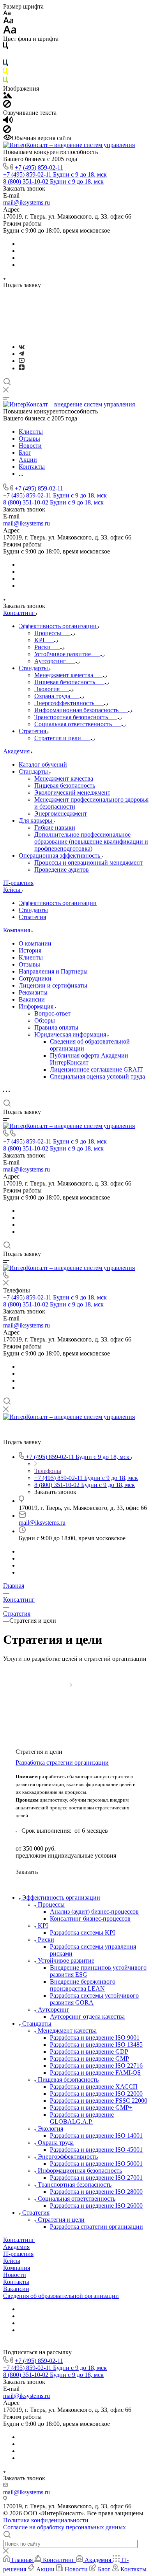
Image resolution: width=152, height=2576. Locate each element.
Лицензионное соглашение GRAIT (96, 1069)
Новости (15, 2275)
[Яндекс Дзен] (22, 368)
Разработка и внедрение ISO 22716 (96, 2066)
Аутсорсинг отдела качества (87, 2016)
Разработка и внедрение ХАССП (94, 2087)
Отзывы (29, 964)
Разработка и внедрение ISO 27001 (96, 2178)
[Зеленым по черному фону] (5, 81)
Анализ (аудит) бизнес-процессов (94, 1911)
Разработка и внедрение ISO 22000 (96, 2094)
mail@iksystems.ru (27, 202)
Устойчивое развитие (66, 1960)
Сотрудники (35, 978)
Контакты (16, 2282)
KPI (43, 1925)
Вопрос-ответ (52, 1013)
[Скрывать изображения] (7, 106)
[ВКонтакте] (22, 347)
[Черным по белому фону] (5, 47)
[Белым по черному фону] (5, 56)
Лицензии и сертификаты (53, 985)
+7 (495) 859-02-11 (39, 167)
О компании (35, 943)
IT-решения (18, 2254)
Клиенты (31, 957)
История (30, 950)
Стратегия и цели (61, 2220)
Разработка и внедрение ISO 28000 (96, 2192)
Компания (17, 2268)
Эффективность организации (58, 903)
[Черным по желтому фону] (5, 73)
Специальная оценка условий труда (97, 1076)
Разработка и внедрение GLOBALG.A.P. (82, 2118)
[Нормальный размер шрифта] (8, 22)
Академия (16, 2247)
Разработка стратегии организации (62, 1763)
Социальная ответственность (77, 2199)
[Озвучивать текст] (8, 122)
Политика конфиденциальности (46, 2520)
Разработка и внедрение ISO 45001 (96, 2150)
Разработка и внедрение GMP (89, 2059)
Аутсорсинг (54, 2009)
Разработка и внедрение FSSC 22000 (99, 2101)
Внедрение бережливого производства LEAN (83, 1985)
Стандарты (33, 910)
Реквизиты (33, 992)
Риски (46, 1939)
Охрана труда (56, 2143)
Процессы (51, 1904)
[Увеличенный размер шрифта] (10, 32)
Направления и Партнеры (53, 971)
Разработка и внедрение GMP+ (91, 2108)
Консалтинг (19, 2240)
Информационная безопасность (80, 2171)
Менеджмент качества (67, 2031)
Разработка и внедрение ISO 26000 (96, 2206)
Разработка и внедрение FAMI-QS (95, 2073)
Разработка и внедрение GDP (89, 2052)
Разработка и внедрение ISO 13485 (96, 2045)
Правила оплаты (56, 1027)
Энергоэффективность (68, 2157)
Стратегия (32, 917)
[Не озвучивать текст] (7, 131)
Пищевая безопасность (68, 2080)
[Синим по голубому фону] (5, 64)
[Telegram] (21, 354)
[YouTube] (22, 361)
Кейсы (12, 2261)
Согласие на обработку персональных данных (65, 2527)
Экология (50, 2129)
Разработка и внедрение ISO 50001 (96, 2164)
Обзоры (45, 1020)
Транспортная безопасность (75, 2185)
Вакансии (32, 999)
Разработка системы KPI (82, 1932)
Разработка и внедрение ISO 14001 (96, 2136)
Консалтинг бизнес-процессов (90, 1918)
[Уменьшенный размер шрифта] (7, 13)
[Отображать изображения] (8, 96)
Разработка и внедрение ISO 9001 (95, 2038)
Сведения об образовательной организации (61, 2296)
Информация (37, 1006)
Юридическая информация (71, 1034)
